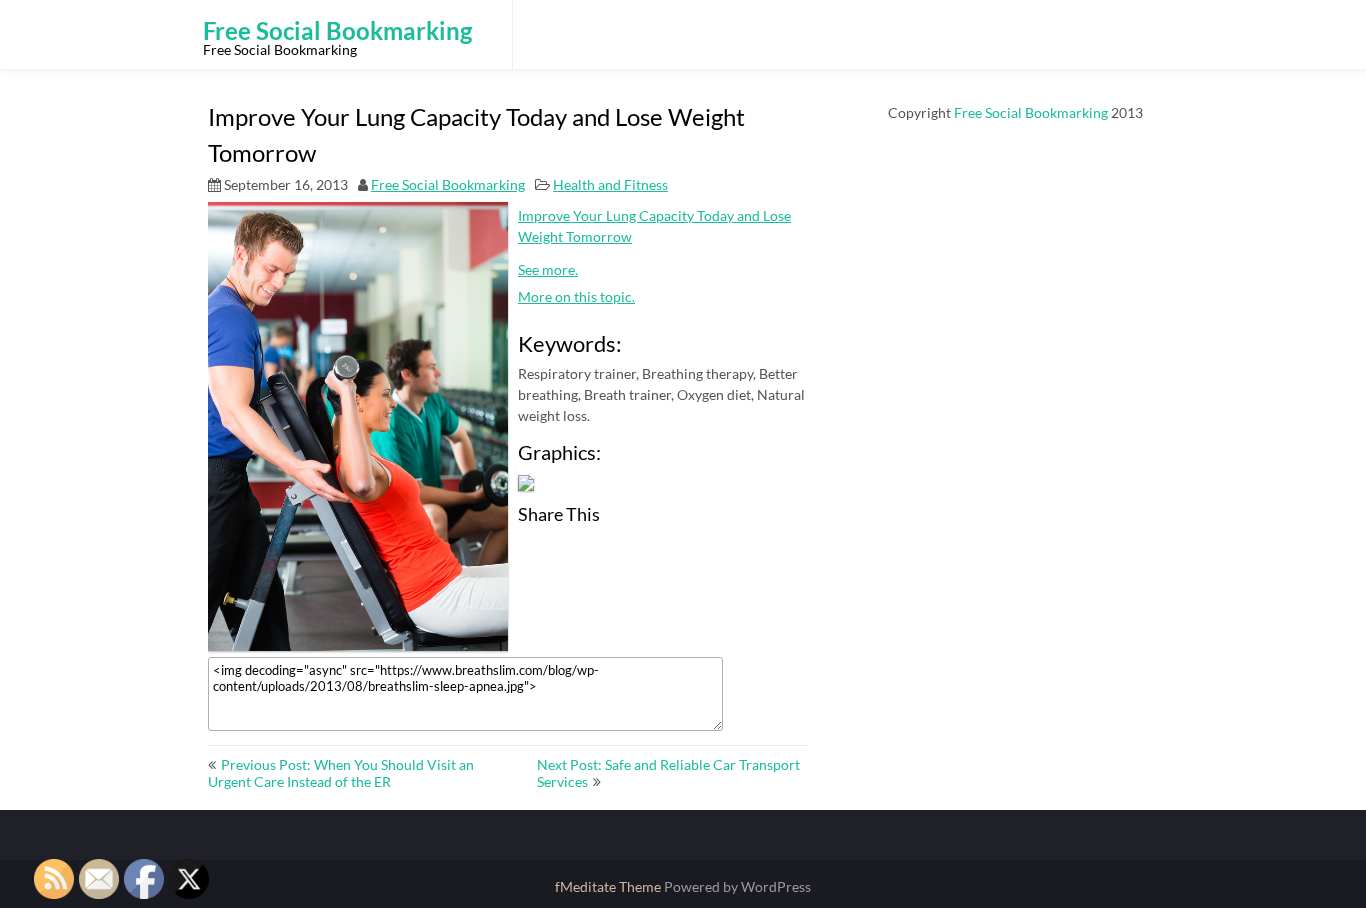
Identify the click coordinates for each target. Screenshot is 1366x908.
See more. (548, 269)
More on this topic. (576, 296)
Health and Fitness (610, 184)
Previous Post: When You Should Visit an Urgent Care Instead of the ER (341, 773)
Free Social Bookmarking (448, 184)
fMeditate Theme (609, 886)
